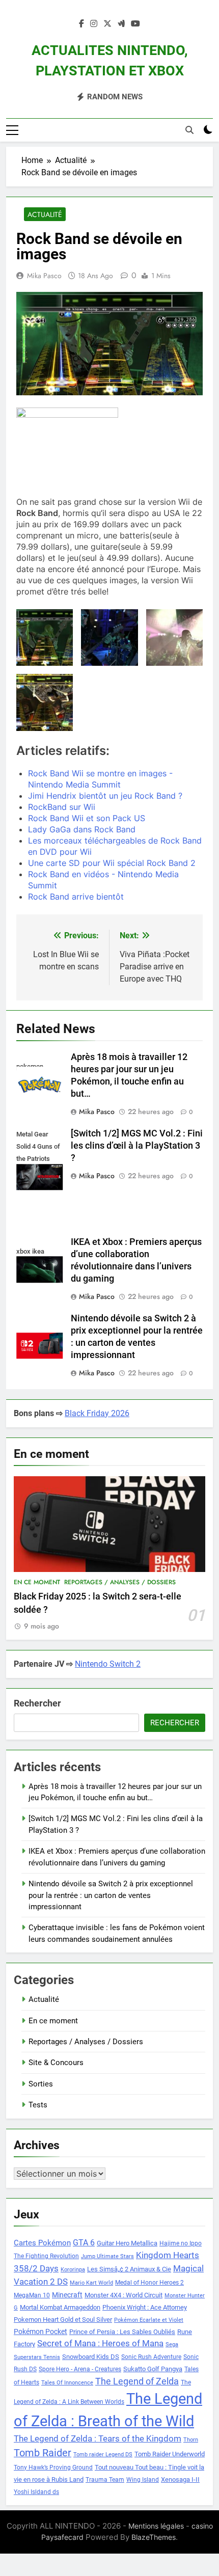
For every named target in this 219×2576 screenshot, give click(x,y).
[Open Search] (189, 130)
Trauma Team (105, 2480)
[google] (121, 24)
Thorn (191, 2440)
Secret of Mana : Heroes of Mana (100, 2343)
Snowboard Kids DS (91, 2357)
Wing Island (143, 2480)
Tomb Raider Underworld (170, 2454)
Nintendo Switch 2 (108, 1664)
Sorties (41, 2084)
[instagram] (94, 24)
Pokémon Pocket (40, 2331)
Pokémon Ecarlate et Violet (149, 2320)
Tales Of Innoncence (67, 2383)
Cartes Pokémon (42, 2243)
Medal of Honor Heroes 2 (149, 2283)
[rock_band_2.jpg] (109, 638)
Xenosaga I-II (180, 2479)
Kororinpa (73, 2270)
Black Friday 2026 (97, 1413)
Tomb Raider (43, 2453)
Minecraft (67, 2295)
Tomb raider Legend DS (103, 2455)
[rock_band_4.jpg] (45, 702)
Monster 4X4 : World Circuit (124, 2295)
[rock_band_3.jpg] (174, 638)
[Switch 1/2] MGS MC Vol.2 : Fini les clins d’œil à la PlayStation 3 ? (137, 1146)
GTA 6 (84, 2243)
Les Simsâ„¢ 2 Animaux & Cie (129, 2269)
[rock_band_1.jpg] (45, 638)
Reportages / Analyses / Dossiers (120, 1582)
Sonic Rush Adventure (151, 2357)
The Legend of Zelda (137, 2381)
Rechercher (37, 1703)
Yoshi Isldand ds (36, 2492)
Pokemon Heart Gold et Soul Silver (63, 2320)
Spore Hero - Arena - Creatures (80, 2369)
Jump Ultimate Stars (107, 2256)
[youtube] (135, 24)
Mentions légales (156, 2526)
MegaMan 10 (32, 2295)
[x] (107, 24)
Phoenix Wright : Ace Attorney (145, 2307)
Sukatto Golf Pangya (153, 2369)
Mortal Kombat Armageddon (60, 2307)
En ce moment (37, 1582)
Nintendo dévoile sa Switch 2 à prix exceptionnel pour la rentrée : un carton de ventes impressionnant (111, 1895)
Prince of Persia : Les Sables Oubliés (122, 2332)
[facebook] (81, 24)
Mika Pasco (44, 276)
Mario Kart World (91, 2283)
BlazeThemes (154, 2537)
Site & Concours (56, 2063)
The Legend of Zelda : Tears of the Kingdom (98, 2439)
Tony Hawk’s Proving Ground (53, 2467)
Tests (38, 2105)
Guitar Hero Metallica (127, 2243)
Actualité (45, 214)
